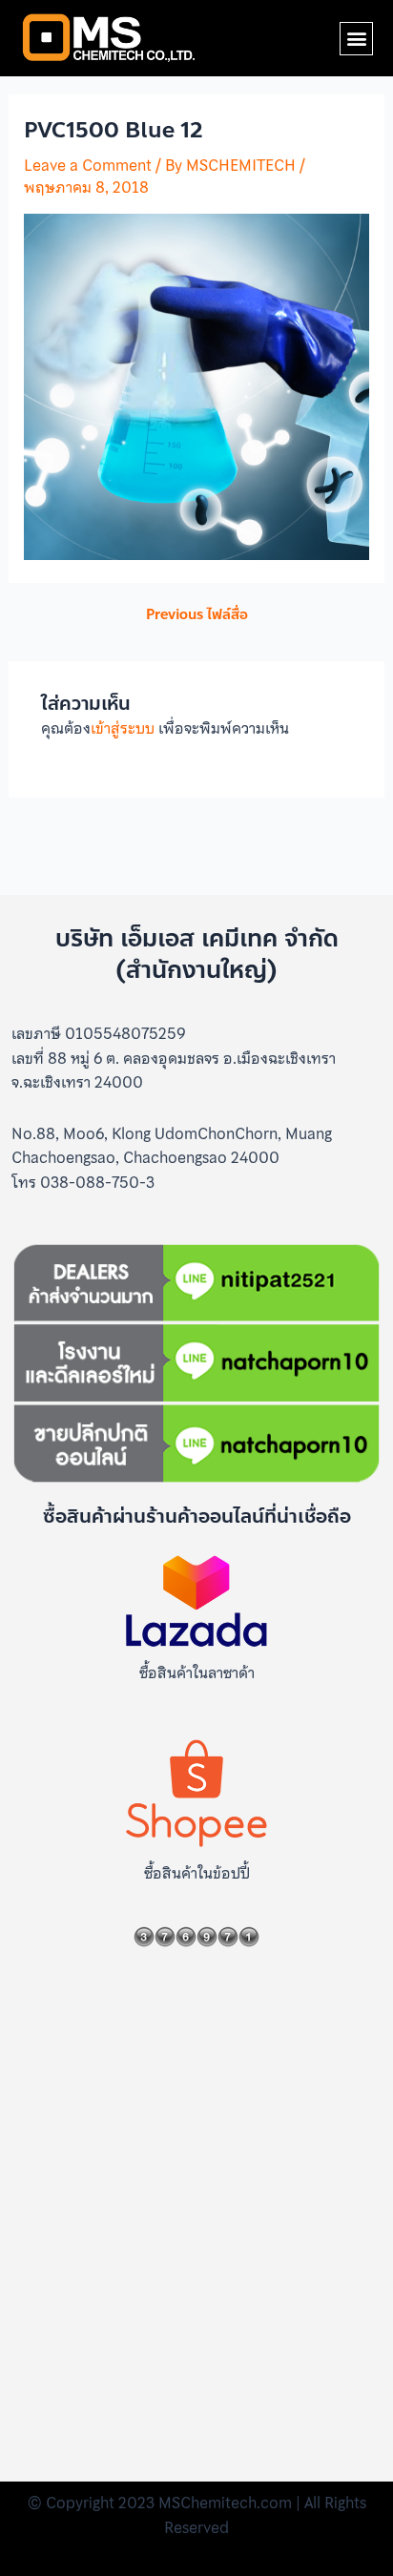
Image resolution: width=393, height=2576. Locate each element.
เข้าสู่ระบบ (123, 728)
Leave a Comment (88, 165)
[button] (356, 39)
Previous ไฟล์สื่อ (197, 615)
